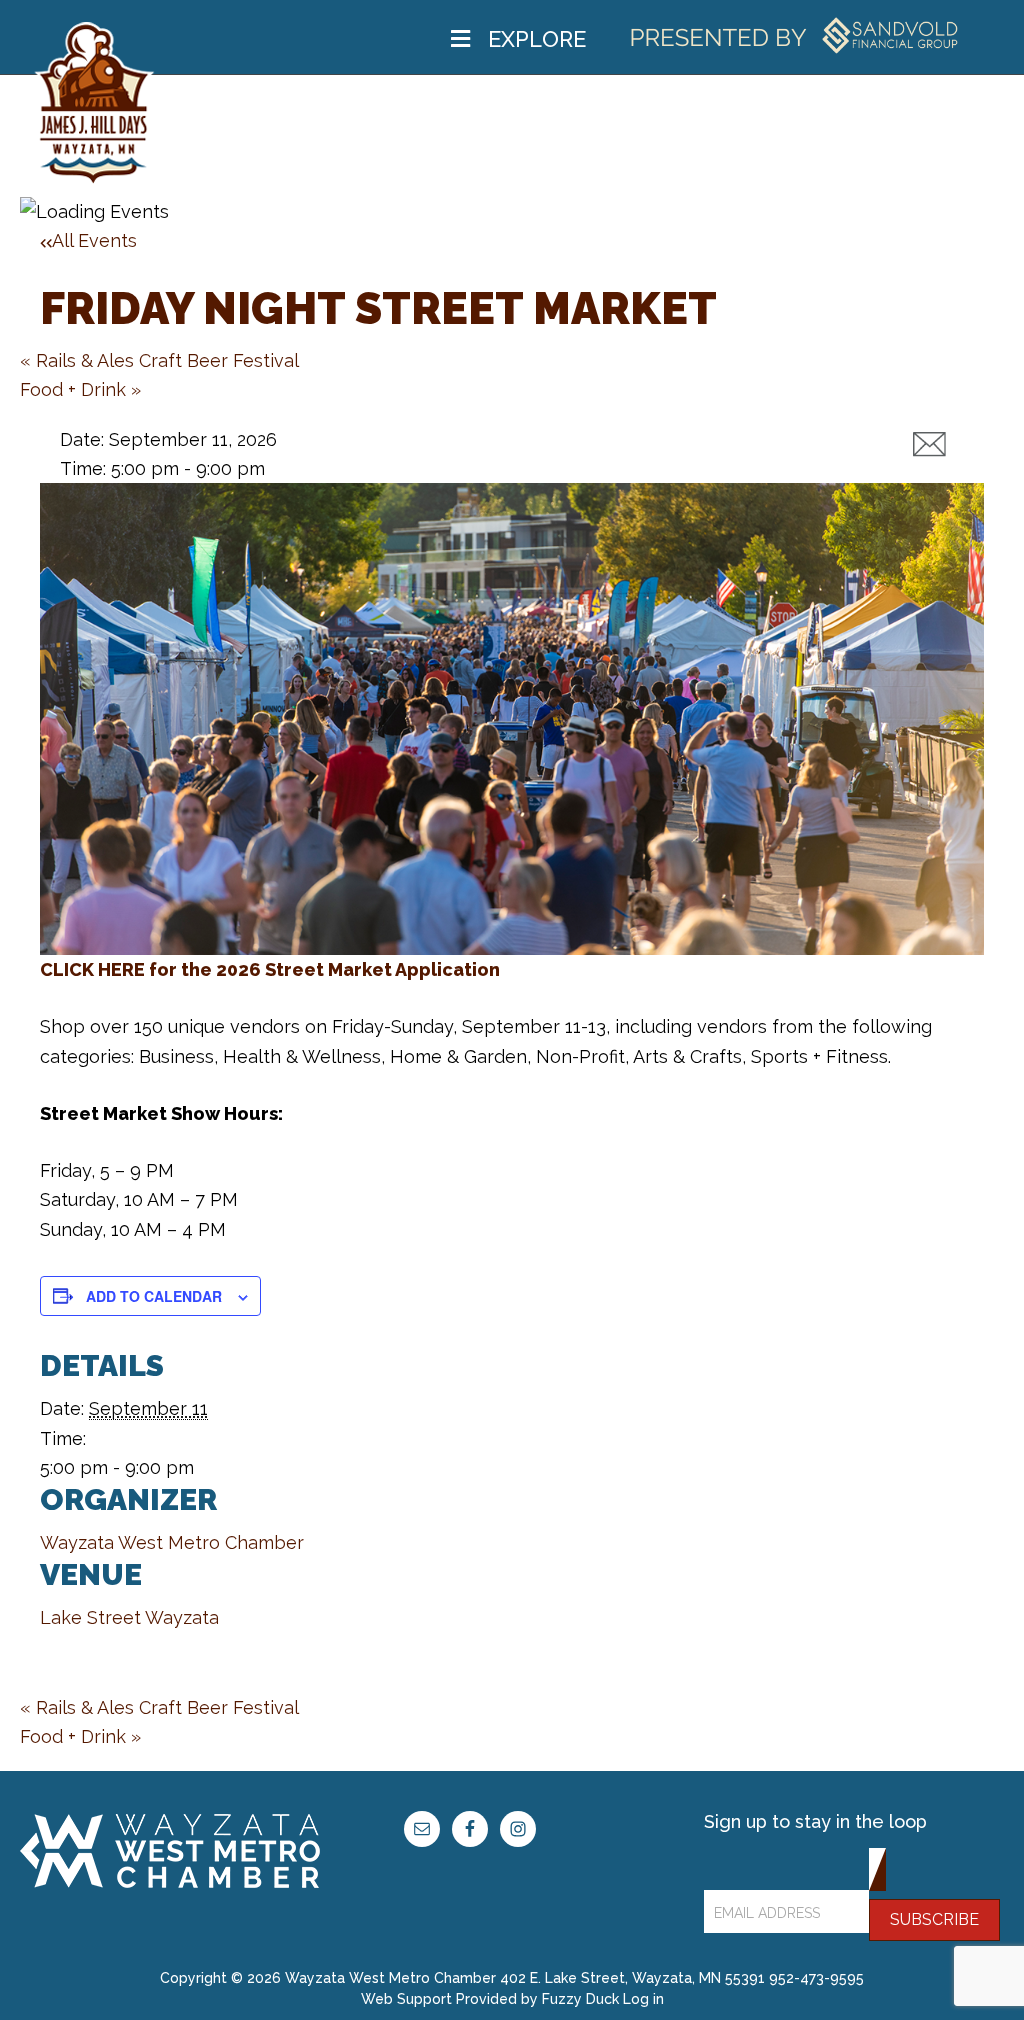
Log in (643, 1999)
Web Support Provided (439, 1999)
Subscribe (934, 1919)
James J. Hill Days (95, 105)
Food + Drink (80, 389)
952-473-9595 (816, 1978)
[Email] (929, 445)
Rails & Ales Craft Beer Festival (159, 360)
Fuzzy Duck (580, 1999)
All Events (94, 240)
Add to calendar (154, 1296)
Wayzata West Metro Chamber (172, 1542)
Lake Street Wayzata (129, 1617)
